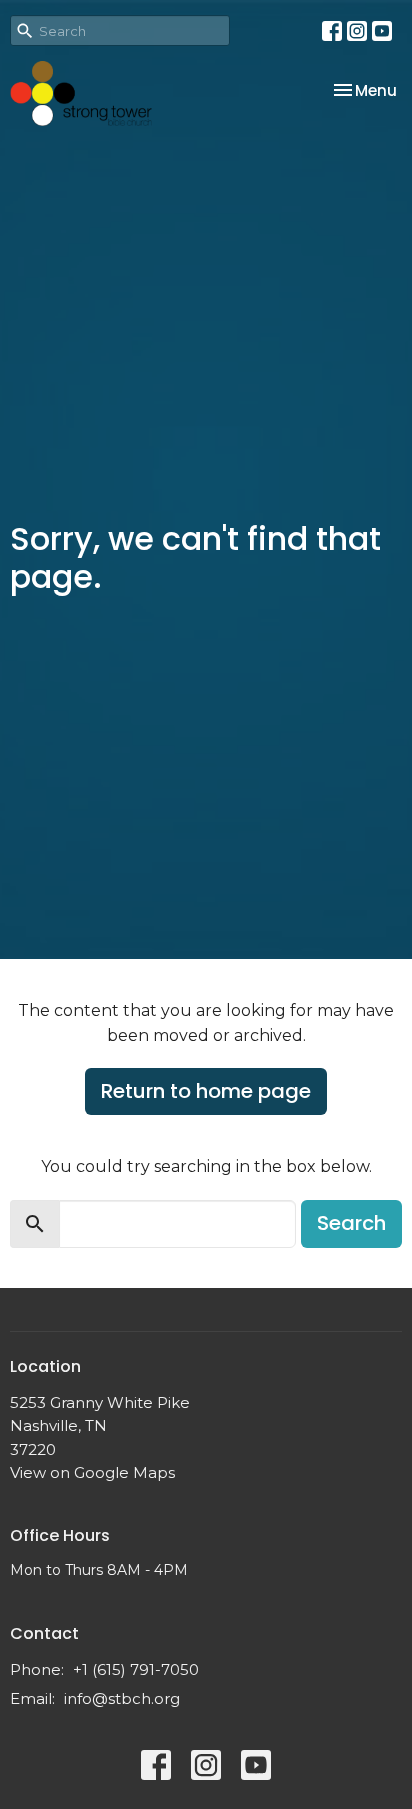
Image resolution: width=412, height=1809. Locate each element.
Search (351, 1223)
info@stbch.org (122, 1698)
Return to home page (206, 1091)
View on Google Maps (92, 1472)
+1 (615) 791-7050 (136, 1669)
